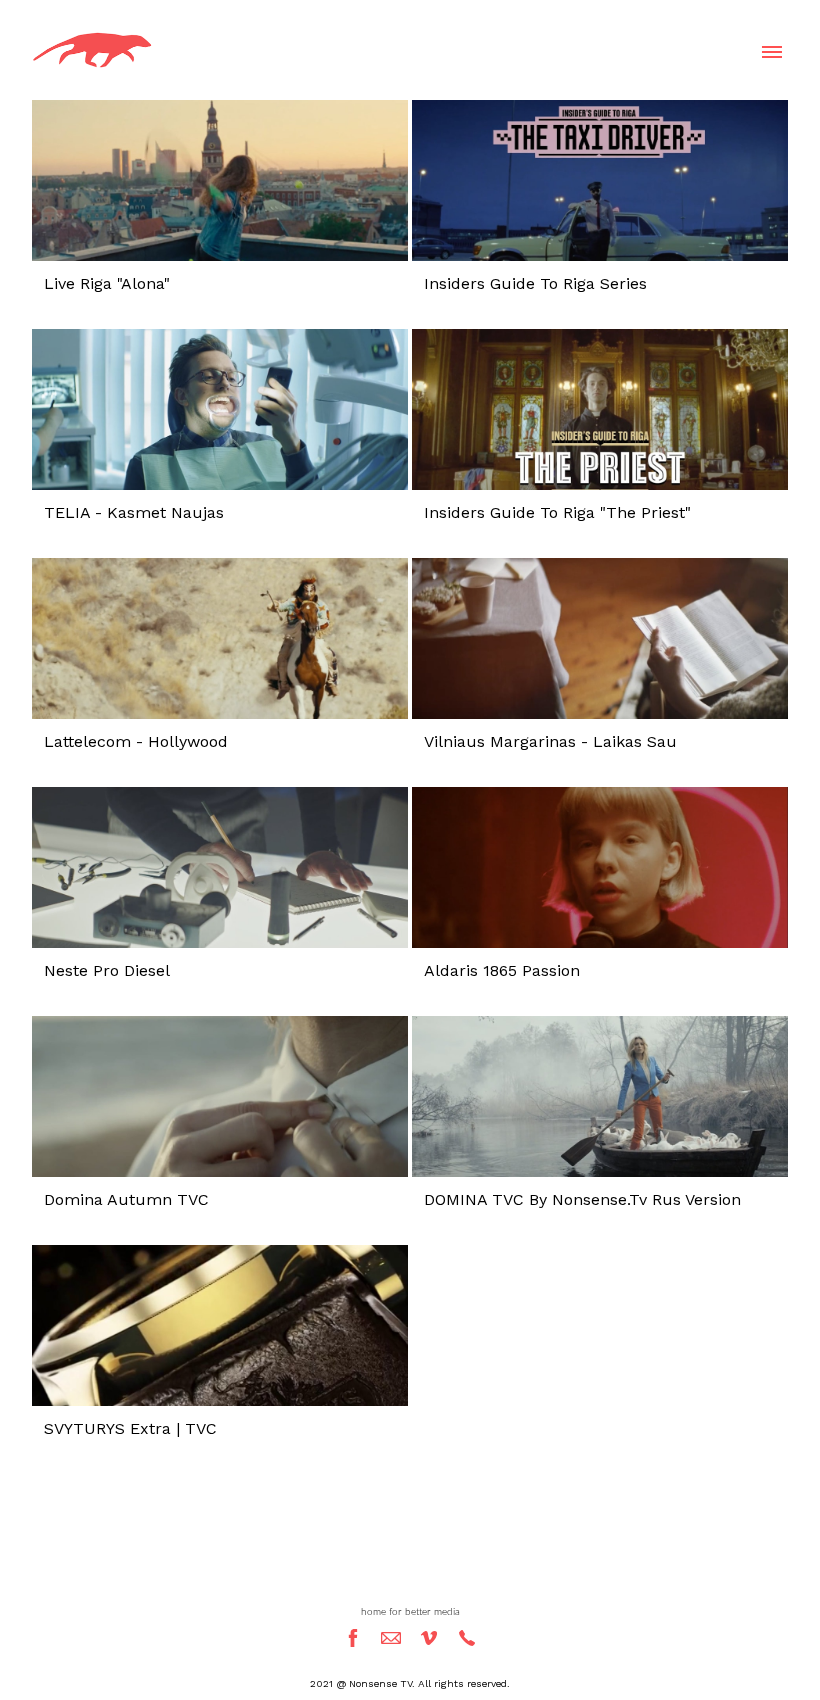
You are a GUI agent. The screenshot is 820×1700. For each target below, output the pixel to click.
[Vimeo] (429, 1638)
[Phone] (467, 1638)
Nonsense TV (410, 1575)
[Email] (391, 1638)
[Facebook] (353, 1638)
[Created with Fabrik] (8, 1600)
